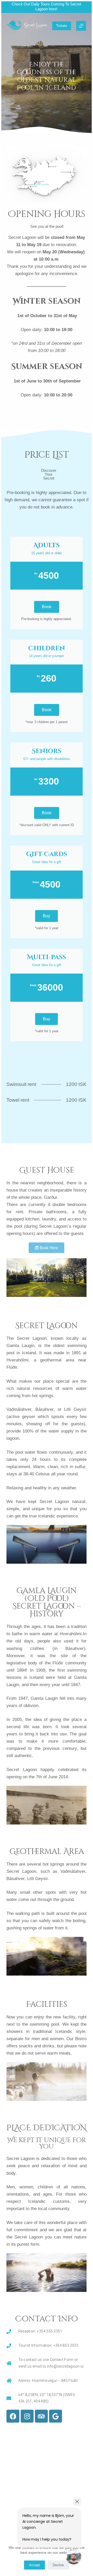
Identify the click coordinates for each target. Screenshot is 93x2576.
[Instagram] (27, 2416)
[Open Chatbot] (74, 2557)
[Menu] (81, 26)
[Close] (77, 2501)
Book (47, 607)
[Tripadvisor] (41, 2416)
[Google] (56, 2416)
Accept (34, 2565)
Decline (58, 2565)
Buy (47, 916)
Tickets (62, 26)
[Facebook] (13, 2416)
